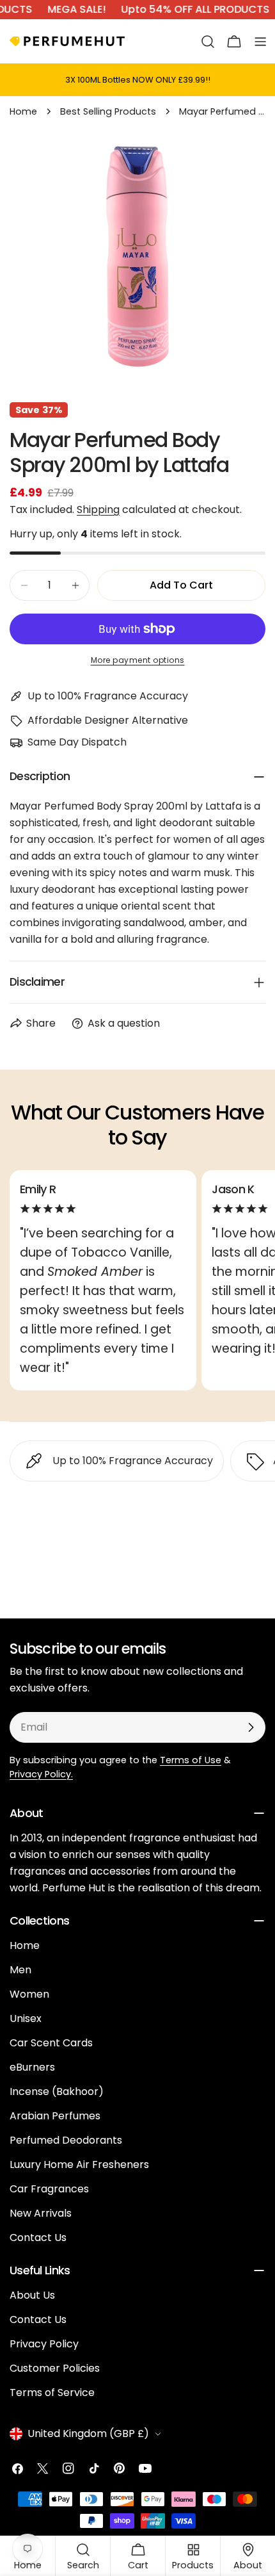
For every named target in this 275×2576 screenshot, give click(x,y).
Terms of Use (191, 1760)
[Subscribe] (251, 1727)
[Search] (208, 42)
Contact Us (38, 2238)
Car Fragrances (49, 2189)
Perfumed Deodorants (66, 2140)
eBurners (32, 2067)
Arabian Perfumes (55, 2116)
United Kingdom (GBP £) (88, 2433)
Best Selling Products (108, 111)
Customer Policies (55, 2368)
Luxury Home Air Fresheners (79, 2164)
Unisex (26, 2018)
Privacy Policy (44, 2344)
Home (23, 111)
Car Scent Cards (51, 2043)
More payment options (138, 660)
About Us (32, 2295)
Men (20, 1970)
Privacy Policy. (41, 1774)
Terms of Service (52, 2393)
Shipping (98, 509)
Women (29, 1994)
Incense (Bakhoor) (57, 2091)
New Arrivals (41, 2213)
